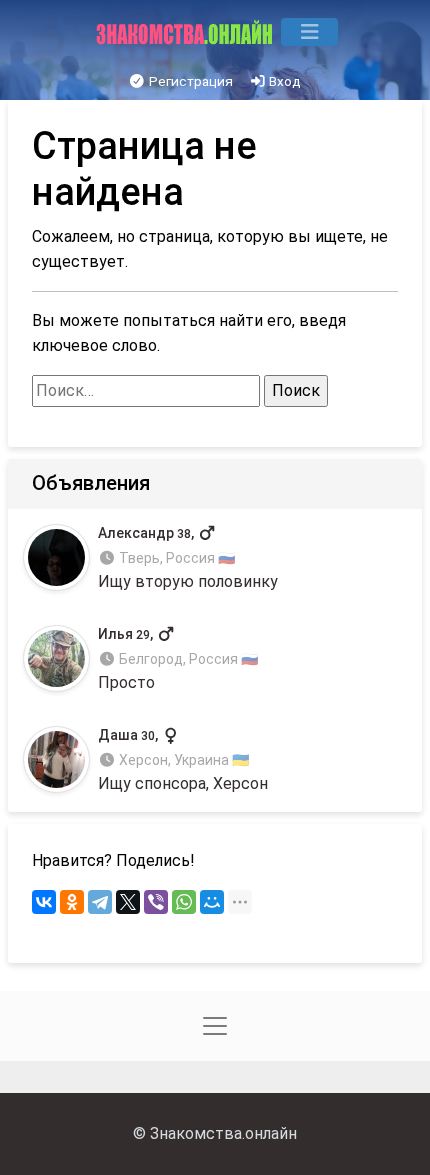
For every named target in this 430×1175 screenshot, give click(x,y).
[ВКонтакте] (44, 902)
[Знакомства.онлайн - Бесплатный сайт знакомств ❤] (186, 32)
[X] (128, 902)
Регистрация (189, 81)
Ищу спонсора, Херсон (183, 760)
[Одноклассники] (72, 902)
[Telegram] (100, 902)
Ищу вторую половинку (188, 557)
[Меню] (309, 32)
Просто (178, 659)
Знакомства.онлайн (223, 1133)
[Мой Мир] (212, 902)
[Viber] (156, 902)
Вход (283, 81)
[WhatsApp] (184, 902)
